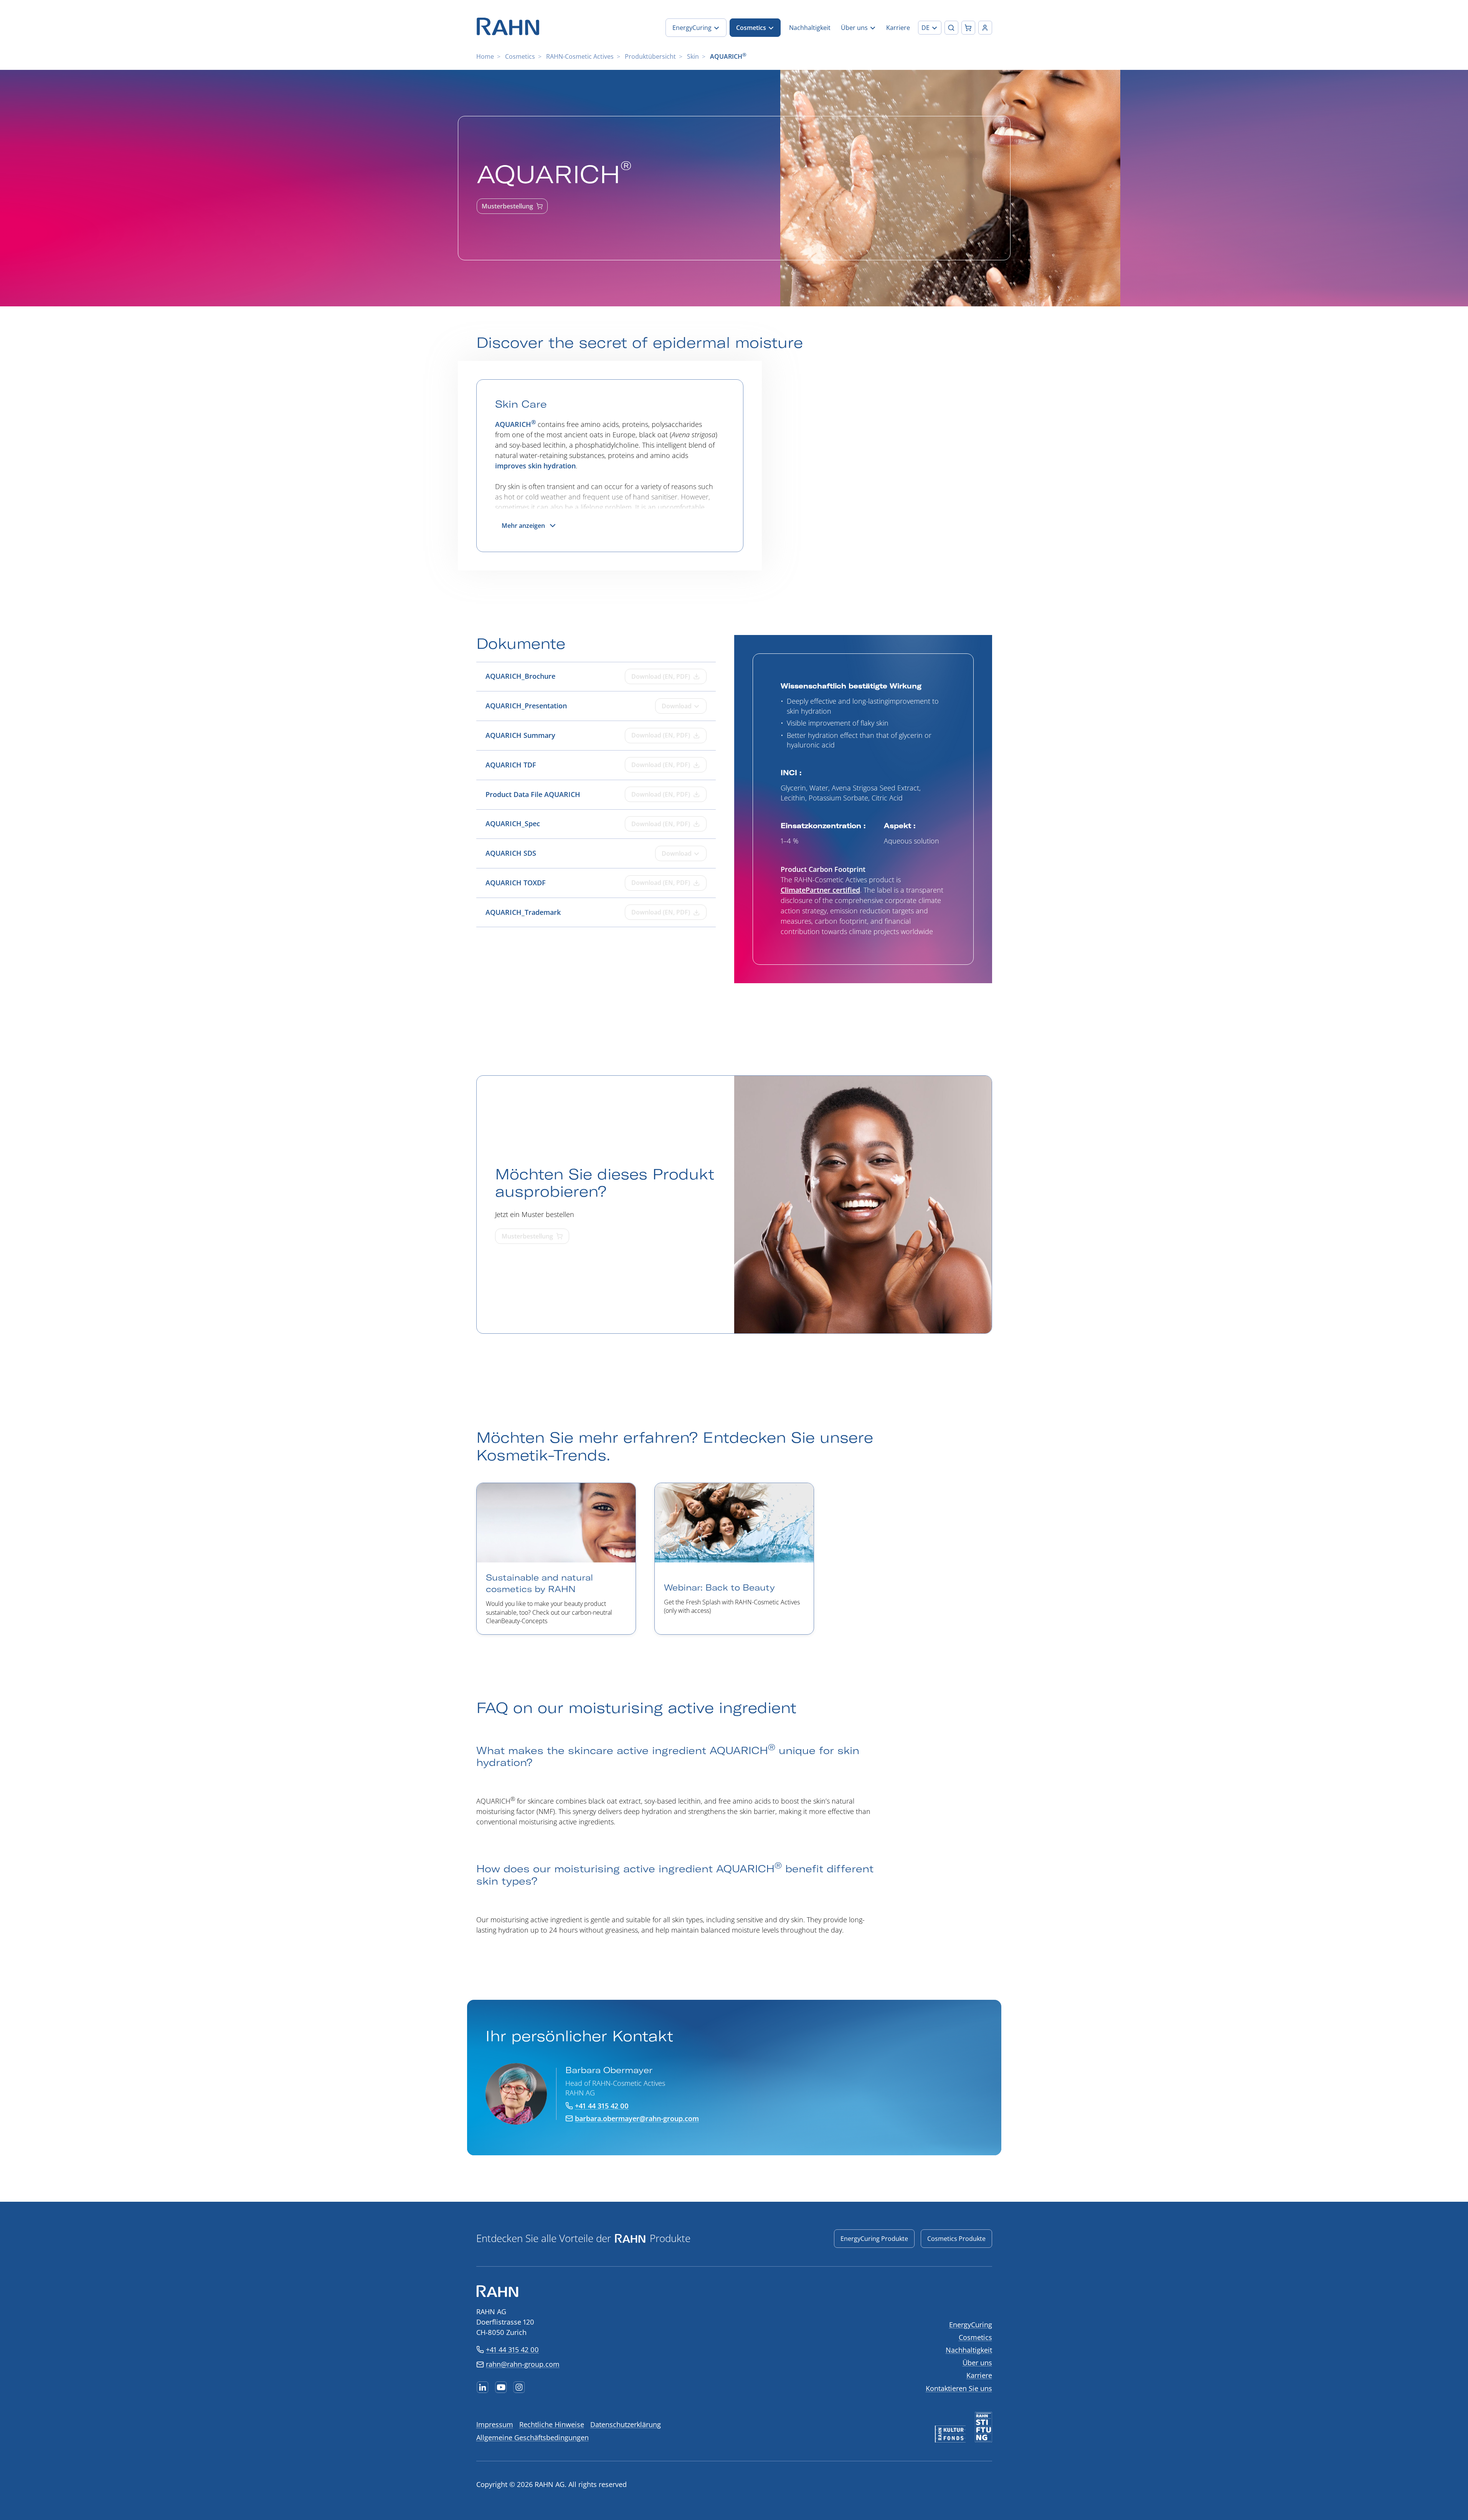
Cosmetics (520, 56)
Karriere (979, 2375)
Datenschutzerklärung (626, 2424)
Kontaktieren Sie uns (959, 2388)
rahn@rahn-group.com (523, 2364)
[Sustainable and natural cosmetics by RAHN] (556, 1559)
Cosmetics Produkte (956, 2239)
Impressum (495, 2424)
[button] (930, 28)
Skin (693, 56)
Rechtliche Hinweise (552, 2424)
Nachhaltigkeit (969, 2350)
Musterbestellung (507, 206)
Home (485, 56)
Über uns (977, 2363)
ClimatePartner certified (820, 890)
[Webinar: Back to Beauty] (734, 1559)
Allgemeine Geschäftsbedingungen (533, 2437)
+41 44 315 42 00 (512, 2350)
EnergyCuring (971, 2325)
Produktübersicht (650, 56)
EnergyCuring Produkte (874, 2239)
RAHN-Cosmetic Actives (580, 56)
